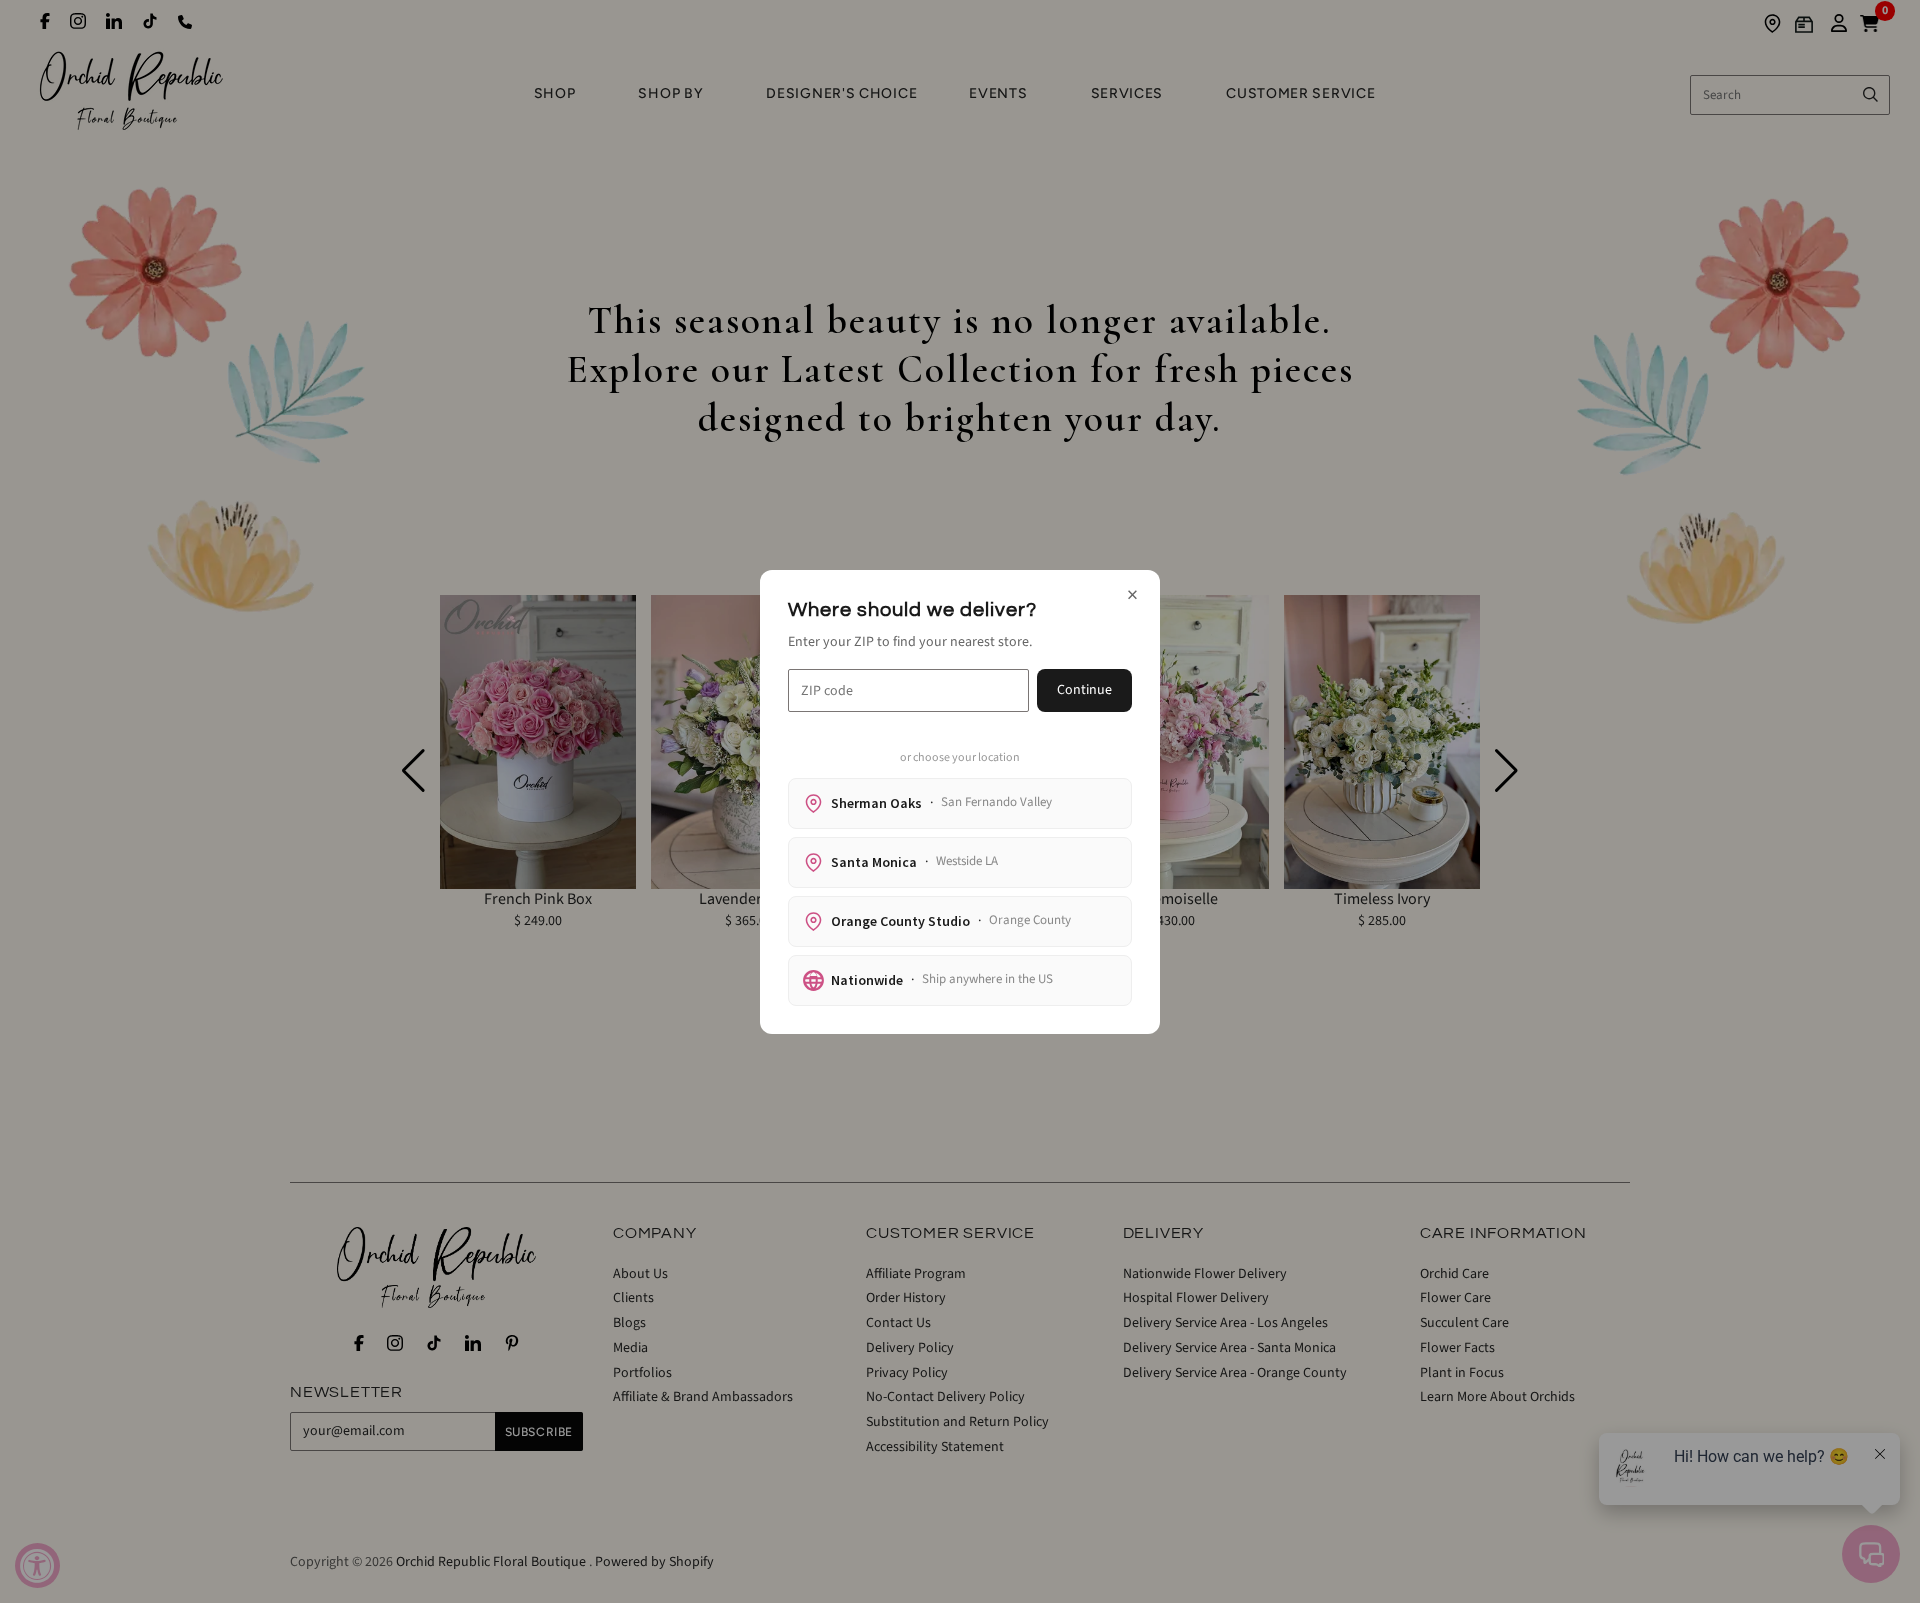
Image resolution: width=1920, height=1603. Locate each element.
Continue (1084, 690)
